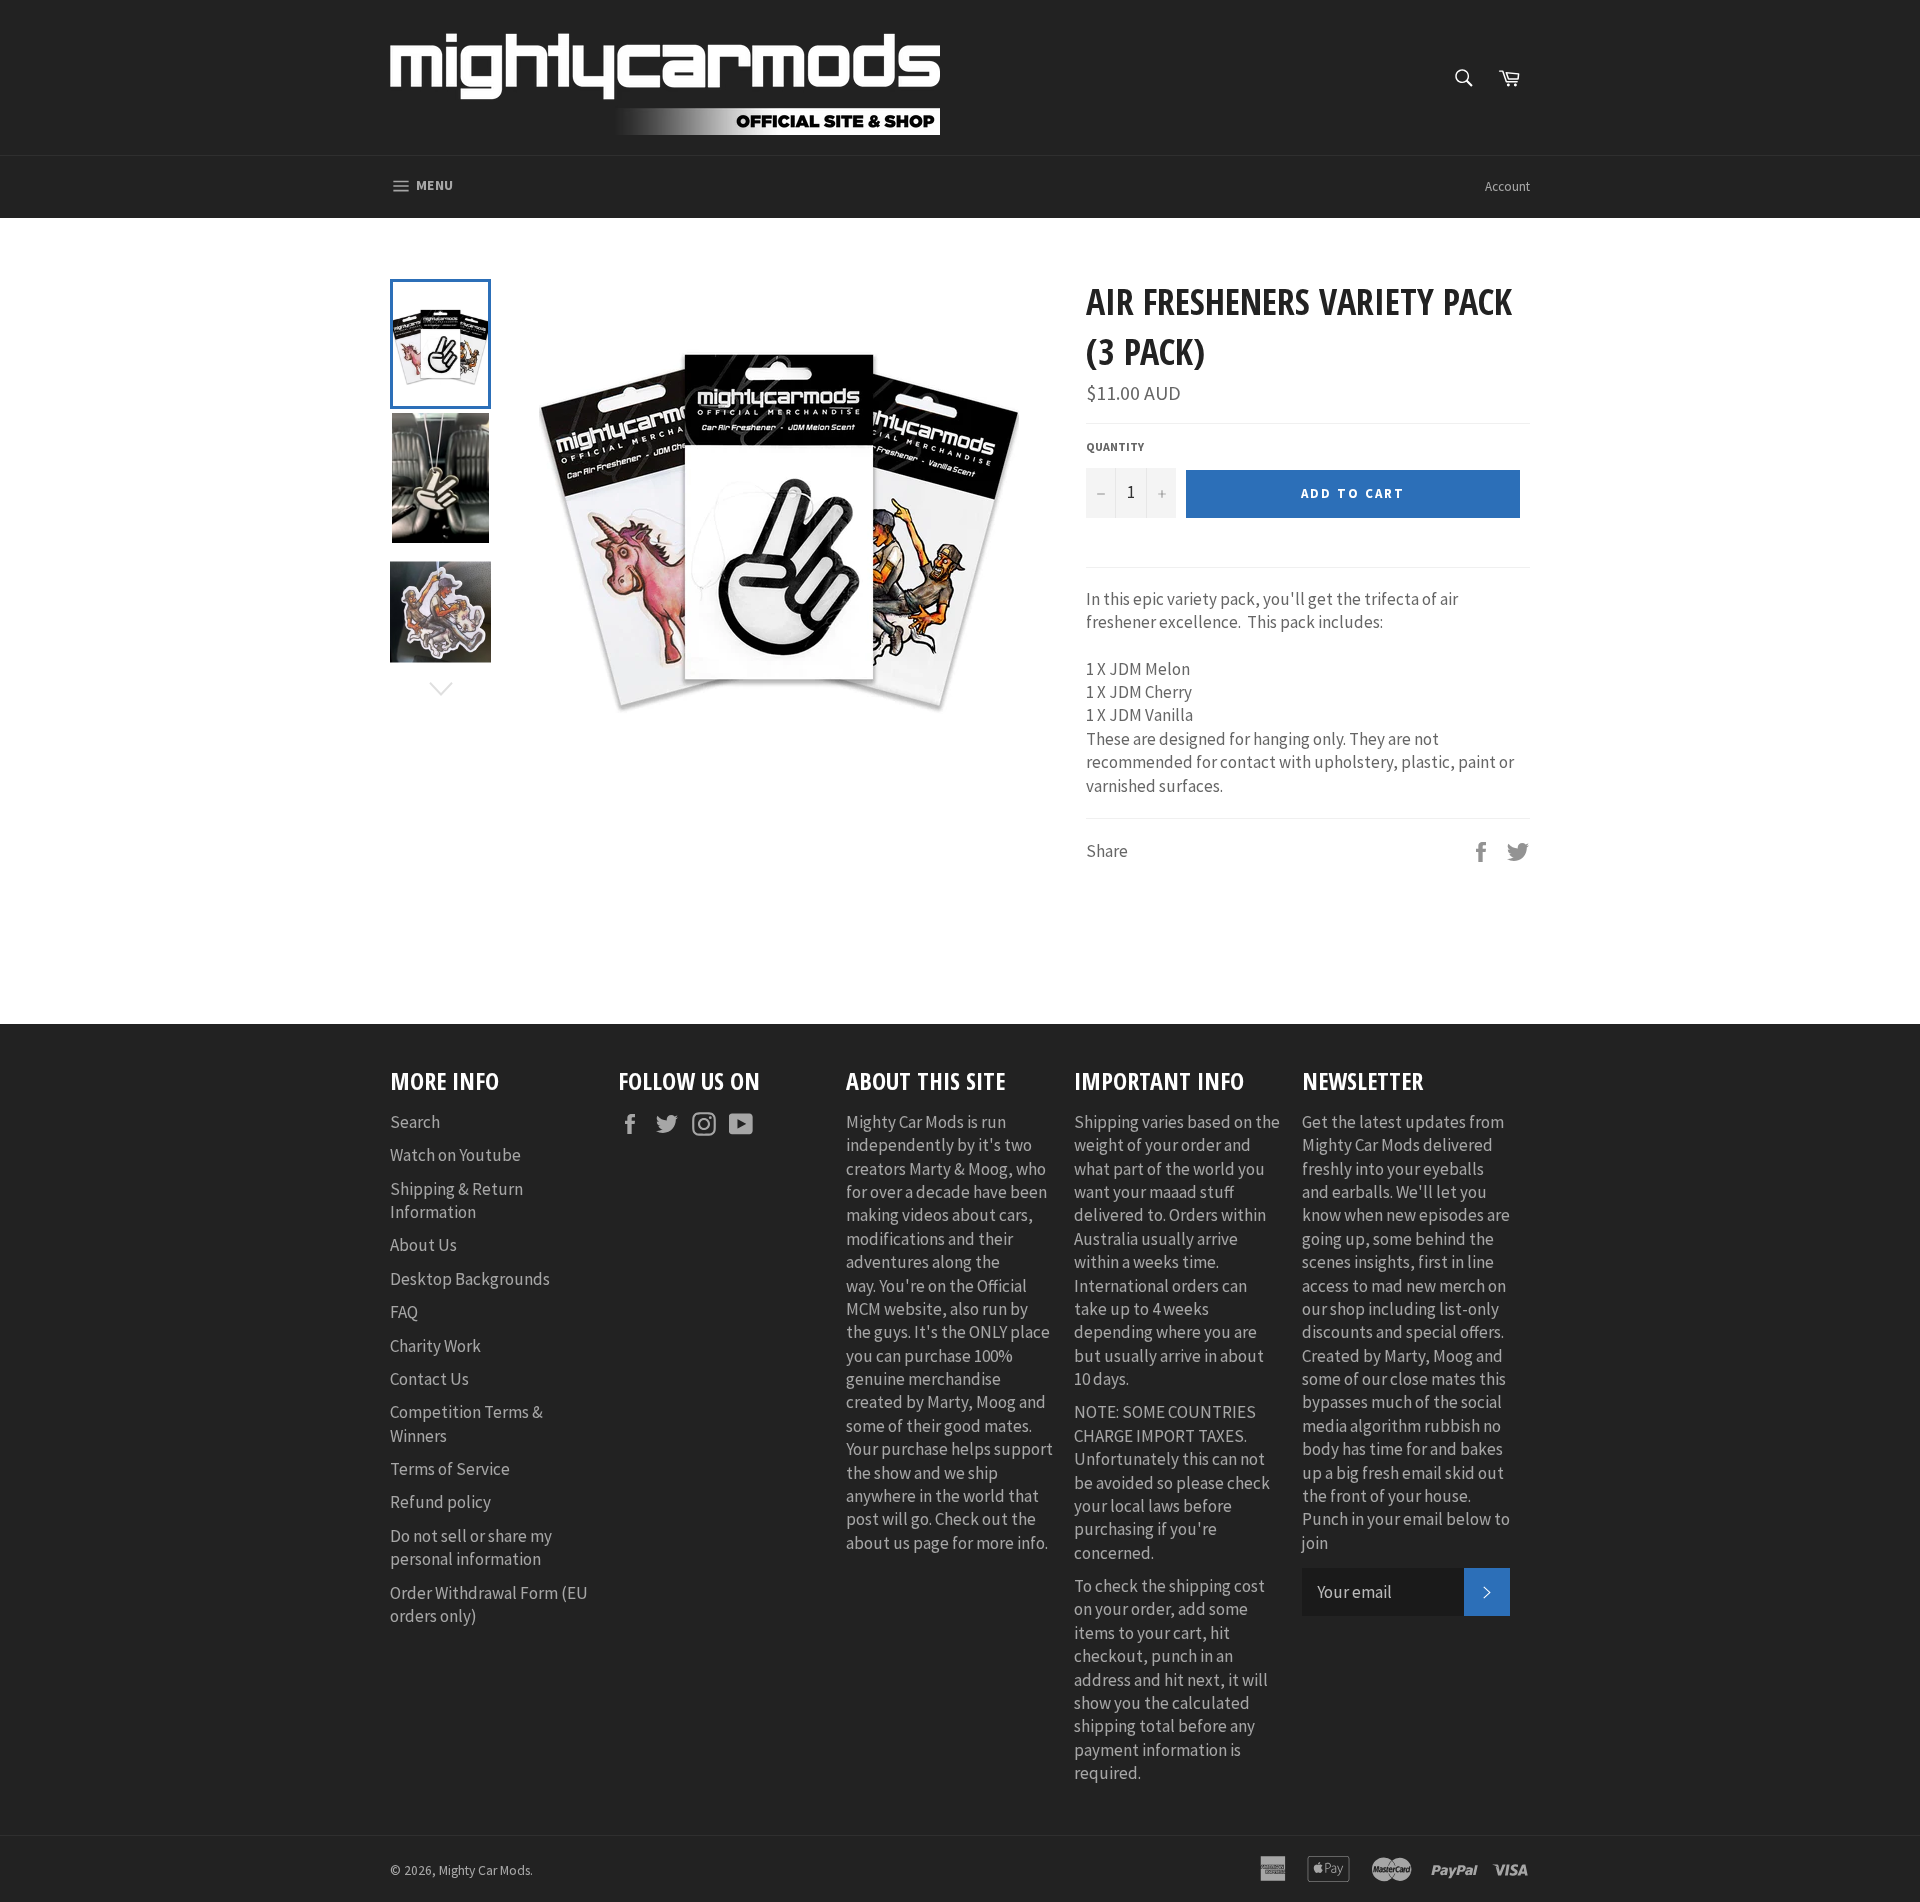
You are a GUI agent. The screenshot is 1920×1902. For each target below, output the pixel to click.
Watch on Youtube (455, 1155)
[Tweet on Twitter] (1518, 850)
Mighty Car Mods (484, 1870)
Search (415, 1122)
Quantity (1115, 446)
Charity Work (435, 1346)
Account (1507, 186)
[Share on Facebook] (1482, 850)
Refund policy (440, 1502)
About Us (423, 1245)
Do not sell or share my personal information (471, 1547)
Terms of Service (450, 1469)
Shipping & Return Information (456, 1200)
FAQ (404, 1312)
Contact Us (429, 1379)
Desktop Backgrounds (470, 1279)
